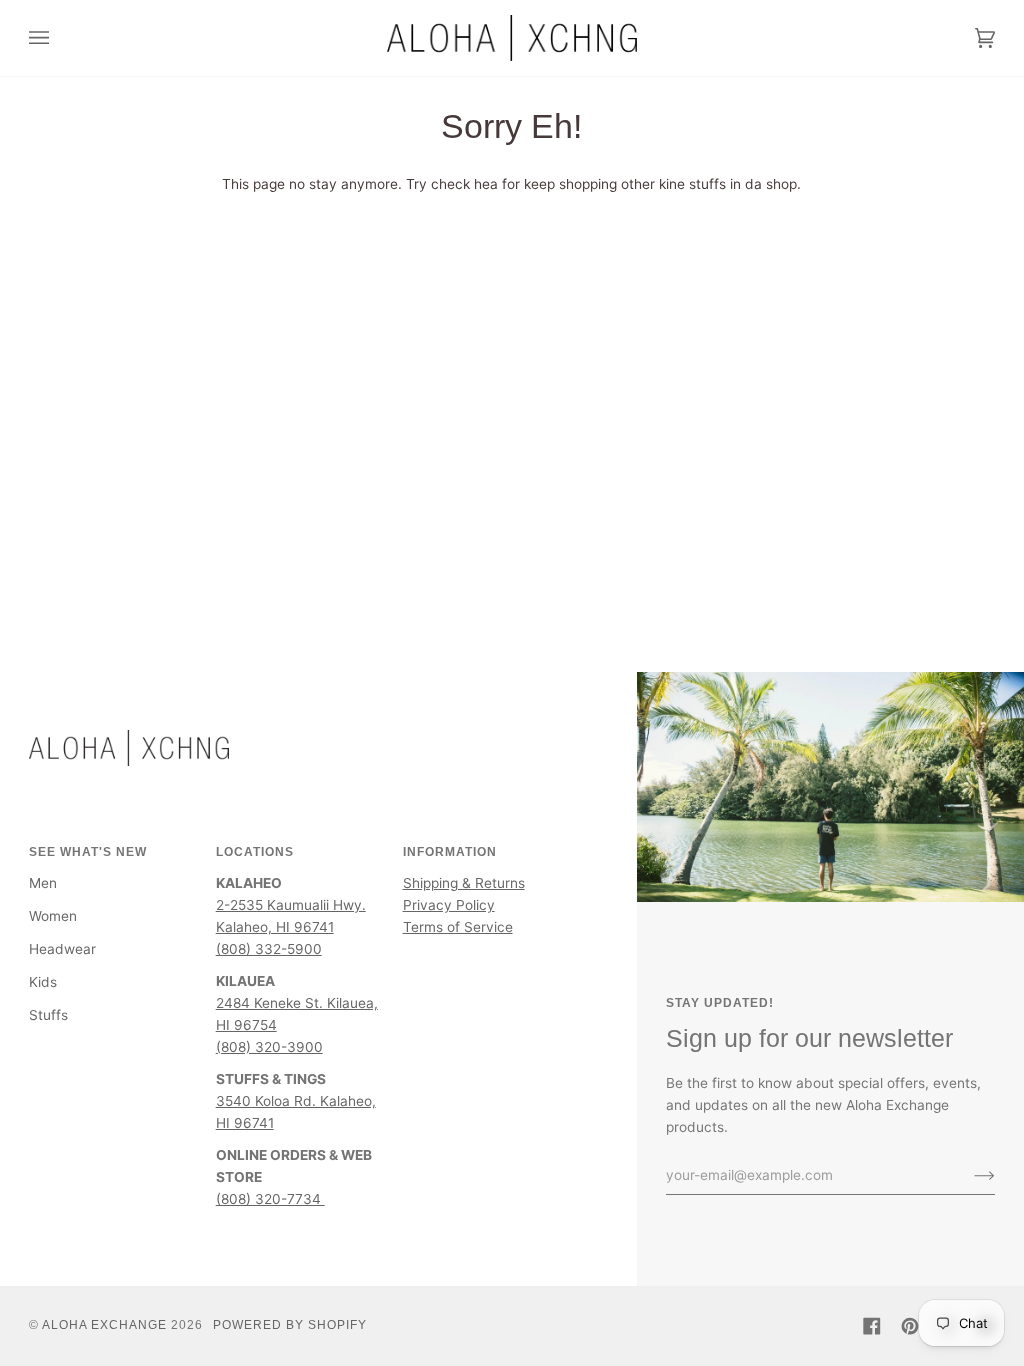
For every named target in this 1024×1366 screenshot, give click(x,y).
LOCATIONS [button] (255, 852)
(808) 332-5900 (269, 949)
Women (53, 916)
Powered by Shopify (290, 1325)
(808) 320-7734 (270, 1199)
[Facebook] (872, 1326)
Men (43, 883)
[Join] (968, 1175)
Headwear (62, 949)
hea (486, 184)
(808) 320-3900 (269, 1047)
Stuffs (48, 1015)
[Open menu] (59, 38)
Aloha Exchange (104, 1325)
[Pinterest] (910, 1326)
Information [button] (450, 852)
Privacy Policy (449, 905)
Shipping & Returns (464, 883)
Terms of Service (458, 927)
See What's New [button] (88, 852)
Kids (43, 982)
